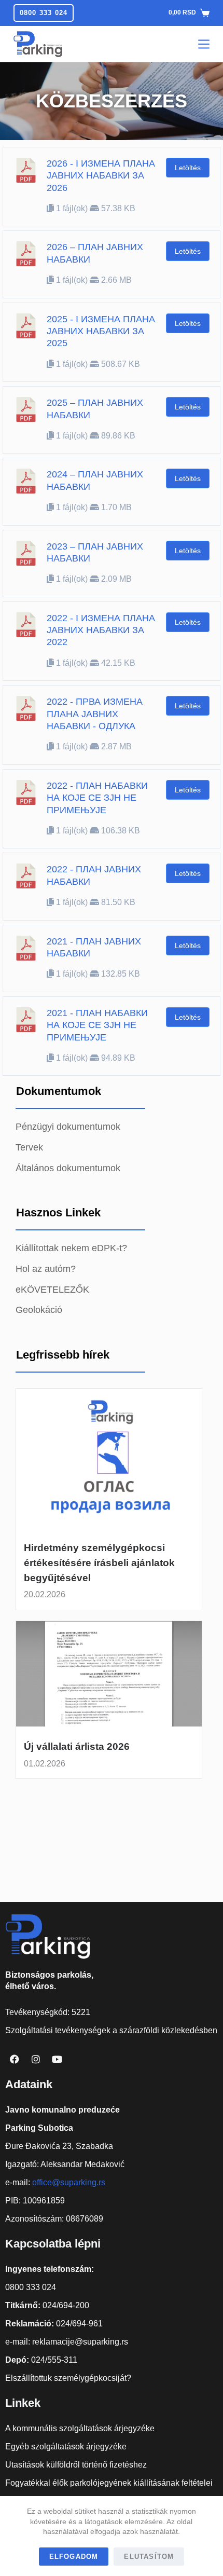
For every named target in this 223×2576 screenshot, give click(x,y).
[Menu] (204, 44)
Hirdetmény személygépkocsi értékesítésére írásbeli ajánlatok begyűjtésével (99, 1563)
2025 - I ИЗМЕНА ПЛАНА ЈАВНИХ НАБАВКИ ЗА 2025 (101, 331)
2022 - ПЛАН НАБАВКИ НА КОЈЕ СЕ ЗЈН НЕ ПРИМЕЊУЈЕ (97, 798)
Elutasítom (149, 2557)
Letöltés (188, 168)
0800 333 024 (44, 13)
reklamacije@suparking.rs (80, 2342)
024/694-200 (66, 2305)
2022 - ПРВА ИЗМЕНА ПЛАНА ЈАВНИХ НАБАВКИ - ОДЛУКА (95, 714)
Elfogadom (74, 2557)
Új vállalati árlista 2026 (77, 1746)
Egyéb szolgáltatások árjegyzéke (66, 2447)
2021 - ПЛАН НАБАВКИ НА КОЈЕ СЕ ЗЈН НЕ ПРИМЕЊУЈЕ (97, 1025)
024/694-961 (79, 2324)
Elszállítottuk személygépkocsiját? (68, 2378)
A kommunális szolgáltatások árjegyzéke (80, 2428)
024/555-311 (54, 2360)
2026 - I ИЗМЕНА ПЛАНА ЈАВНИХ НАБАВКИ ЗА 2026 (101, 176)
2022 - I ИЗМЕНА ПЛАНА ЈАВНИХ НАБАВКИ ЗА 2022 (101, 630)
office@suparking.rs (69, 2182)
